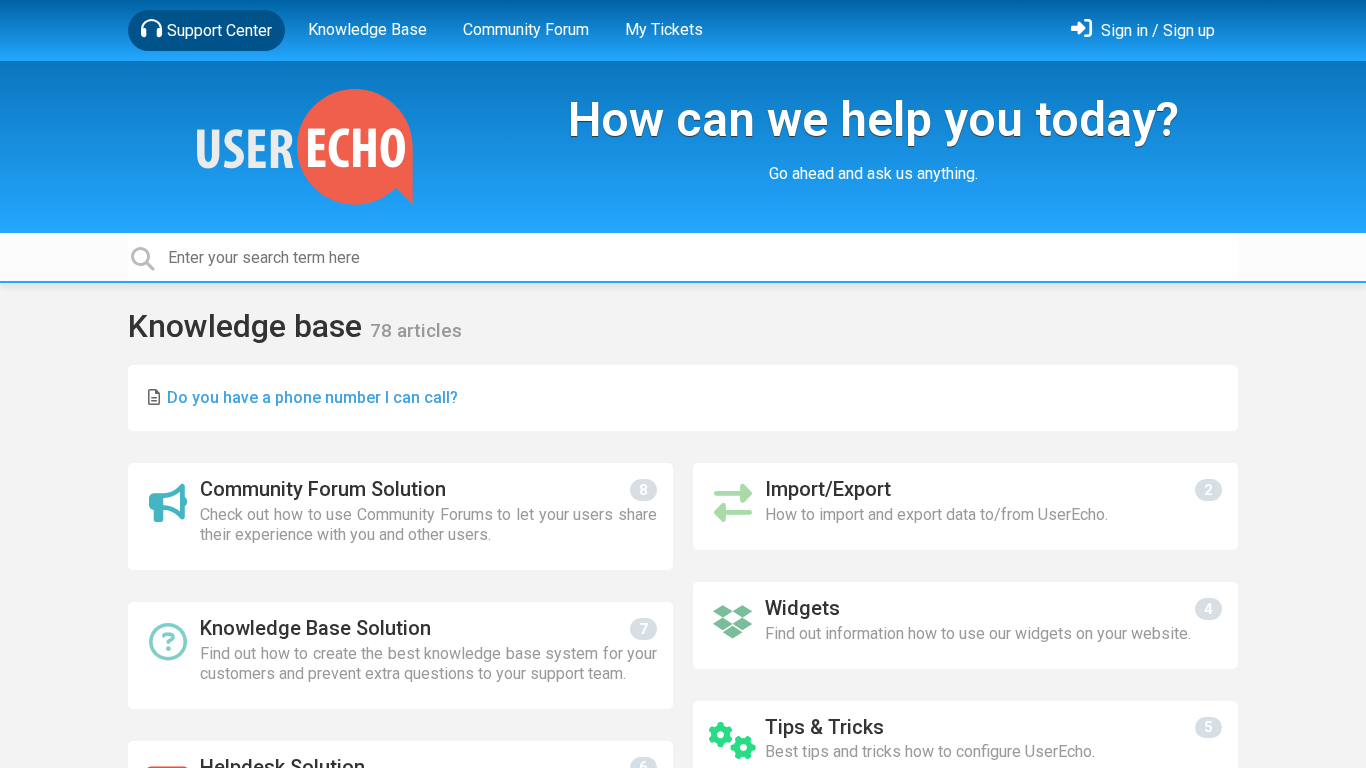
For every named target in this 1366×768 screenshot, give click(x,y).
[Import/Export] (965, 506)
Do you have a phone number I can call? (312, 397)
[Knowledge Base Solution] (400, 655)
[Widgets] (965, 625)
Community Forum (526, 29)
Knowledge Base (367, 29)
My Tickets (664, 29)
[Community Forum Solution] (400, 516)
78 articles (416, 330)
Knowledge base (249, 326)
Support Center (219, 30)
